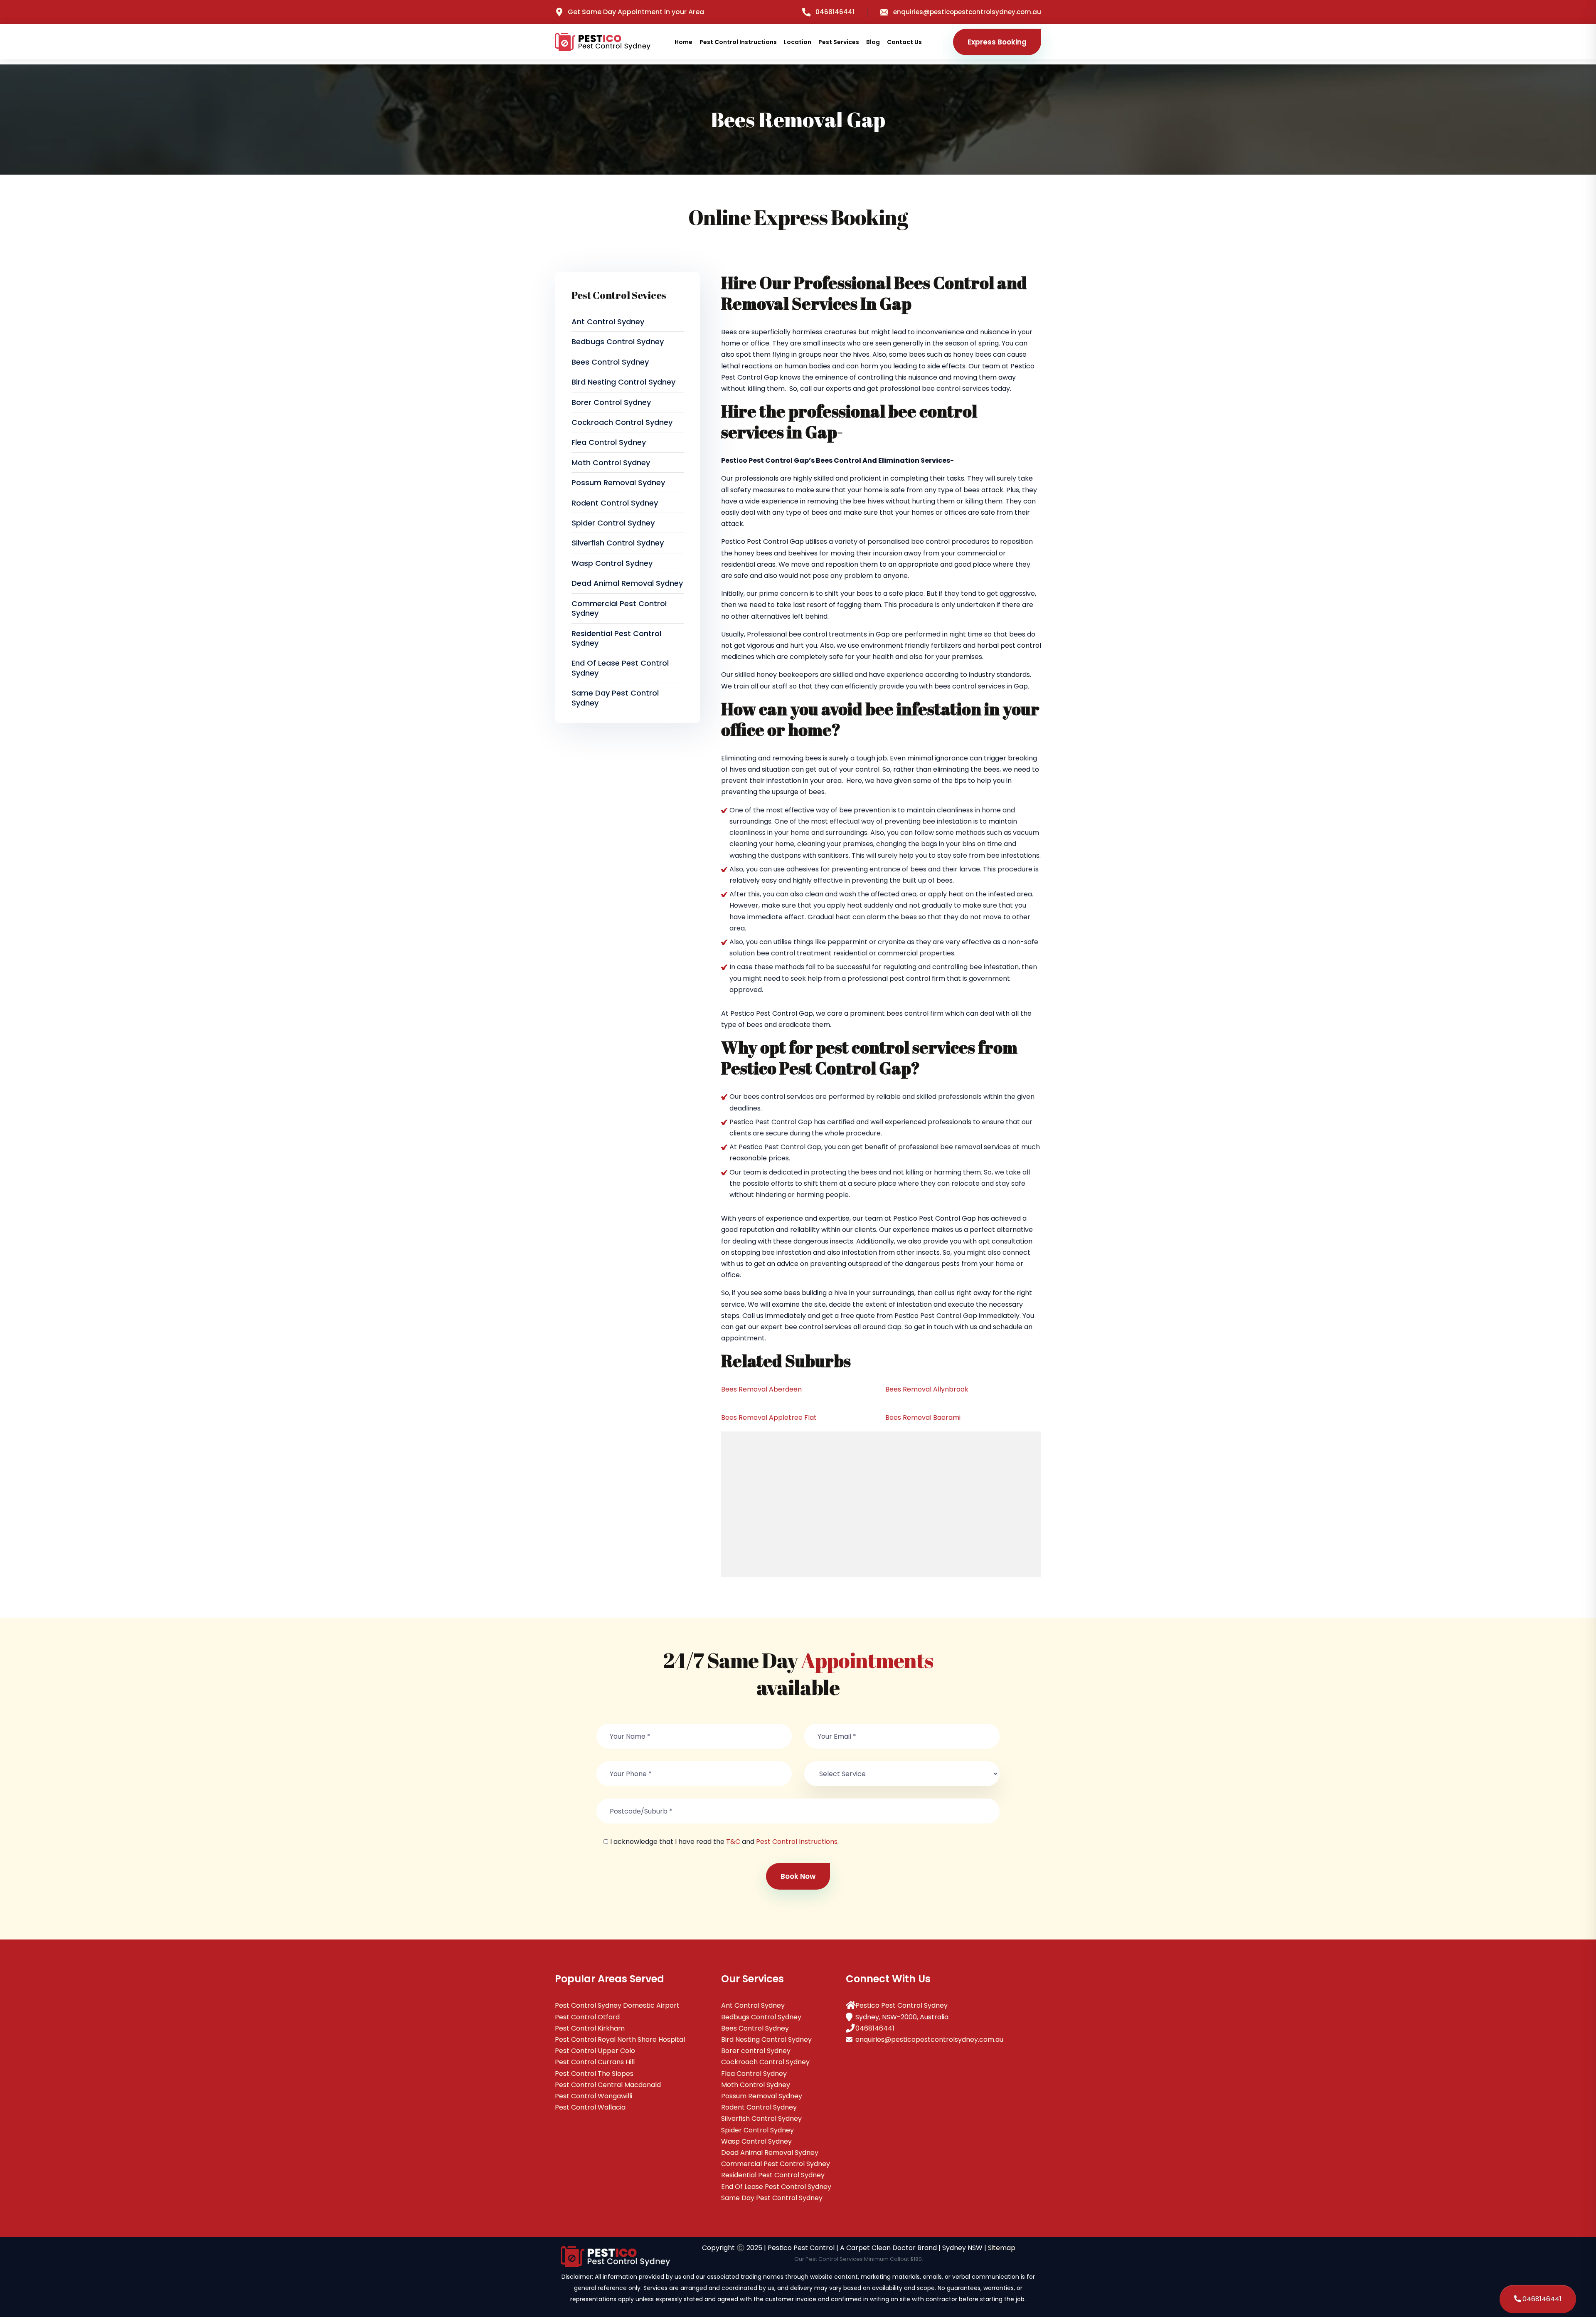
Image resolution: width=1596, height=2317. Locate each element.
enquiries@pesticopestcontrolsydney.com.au (967, 12)
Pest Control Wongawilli (594, 2096)
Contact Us (904, 42)
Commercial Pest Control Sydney (619, 608)
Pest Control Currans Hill (595, 2062)
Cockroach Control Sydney (622, 422)
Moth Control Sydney (611, 463)
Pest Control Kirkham (590, 2028)
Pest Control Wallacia (590, 2107)
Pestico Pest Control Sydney (901, 2005)
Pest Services (839, 42)
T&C (733, 1842)
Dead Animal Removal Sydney (627, 583)
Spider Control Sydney (613, 523)
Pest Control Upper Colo (595, 2051)
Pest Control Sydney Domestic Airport (617, 2005)
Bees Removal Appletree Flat (769, 1418)
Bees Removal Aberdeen (761, 1389)
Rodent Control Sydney (615, 503)
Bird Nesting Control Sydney (623, 382)
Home (683, 42)
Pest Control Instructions (738, 42)
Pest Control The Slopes (594, 2074)
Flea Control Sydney (609, 442)
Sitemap (1002, 2248)
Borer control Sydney (611, 402)
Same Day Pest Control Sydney (615, 698)
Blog (873, 42)
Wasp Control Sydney (612, 563)
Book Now (798, 1876)
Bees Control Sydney (610, 362)
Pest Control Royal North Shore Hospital (620, 2039)
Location (798, 42)
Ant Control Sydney (608, 322)
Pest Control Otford (587, 2017)
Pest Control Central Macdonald (608, 2085)
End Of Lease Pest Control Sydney (620, 668)
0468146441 (835, 12)
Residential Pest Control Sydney (616, 638)
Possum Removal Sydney (618, 482)
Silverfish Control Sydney (618, 543)
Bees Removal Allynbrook (927, 1389)
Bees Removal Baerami (923, 1418)
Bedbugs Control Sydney (618, 342)
